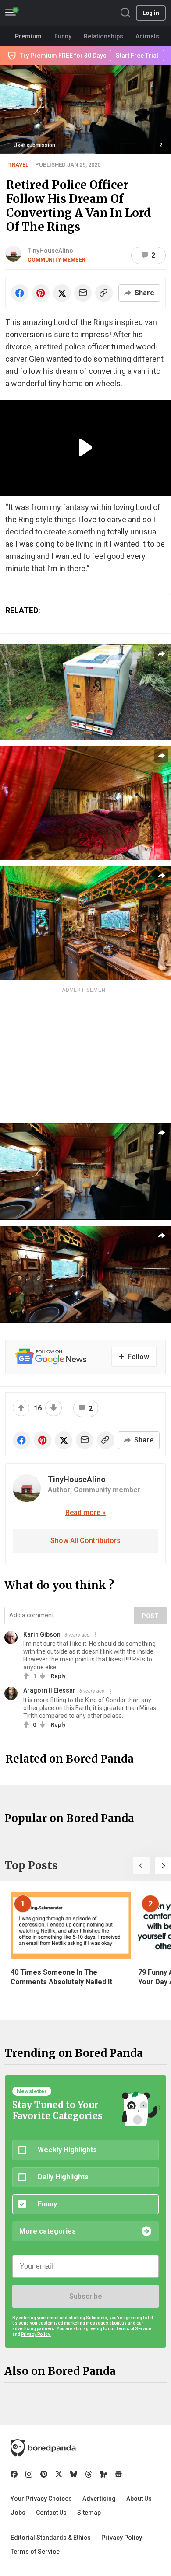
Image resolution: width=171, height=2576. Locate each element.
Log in (151, 13)
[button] (141, 1866)
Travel (18, 165)
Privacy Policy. (36, 2334)
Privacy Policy (122, 2538)
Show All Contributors (85, 1541)
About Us (139, 2499)
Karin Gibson (42, 1634)
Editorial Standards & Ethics (51, 2538)
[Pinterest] (44, 2474)
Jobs (18, 2513)
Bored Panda (43, 2448)
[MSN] (103, 2474)
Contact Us (51, 2513)
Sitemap (89, 2513)
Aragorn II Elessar (49, 1690)
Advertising (99, 2499)
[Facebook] (14, 2474)
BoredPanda (52, 13)
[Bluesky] (74, 2474)
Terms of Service (35, 2552)
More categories (48, 2231)
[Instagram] (29, 2474)
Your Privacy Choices (41, 2499)
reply (58, 1676)
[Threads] (89, 2474)
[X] (59, 2474)
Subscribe (85, 2296)
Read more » (85, 1513)
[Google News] (118, 2474)
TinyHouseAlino (50, 251)
